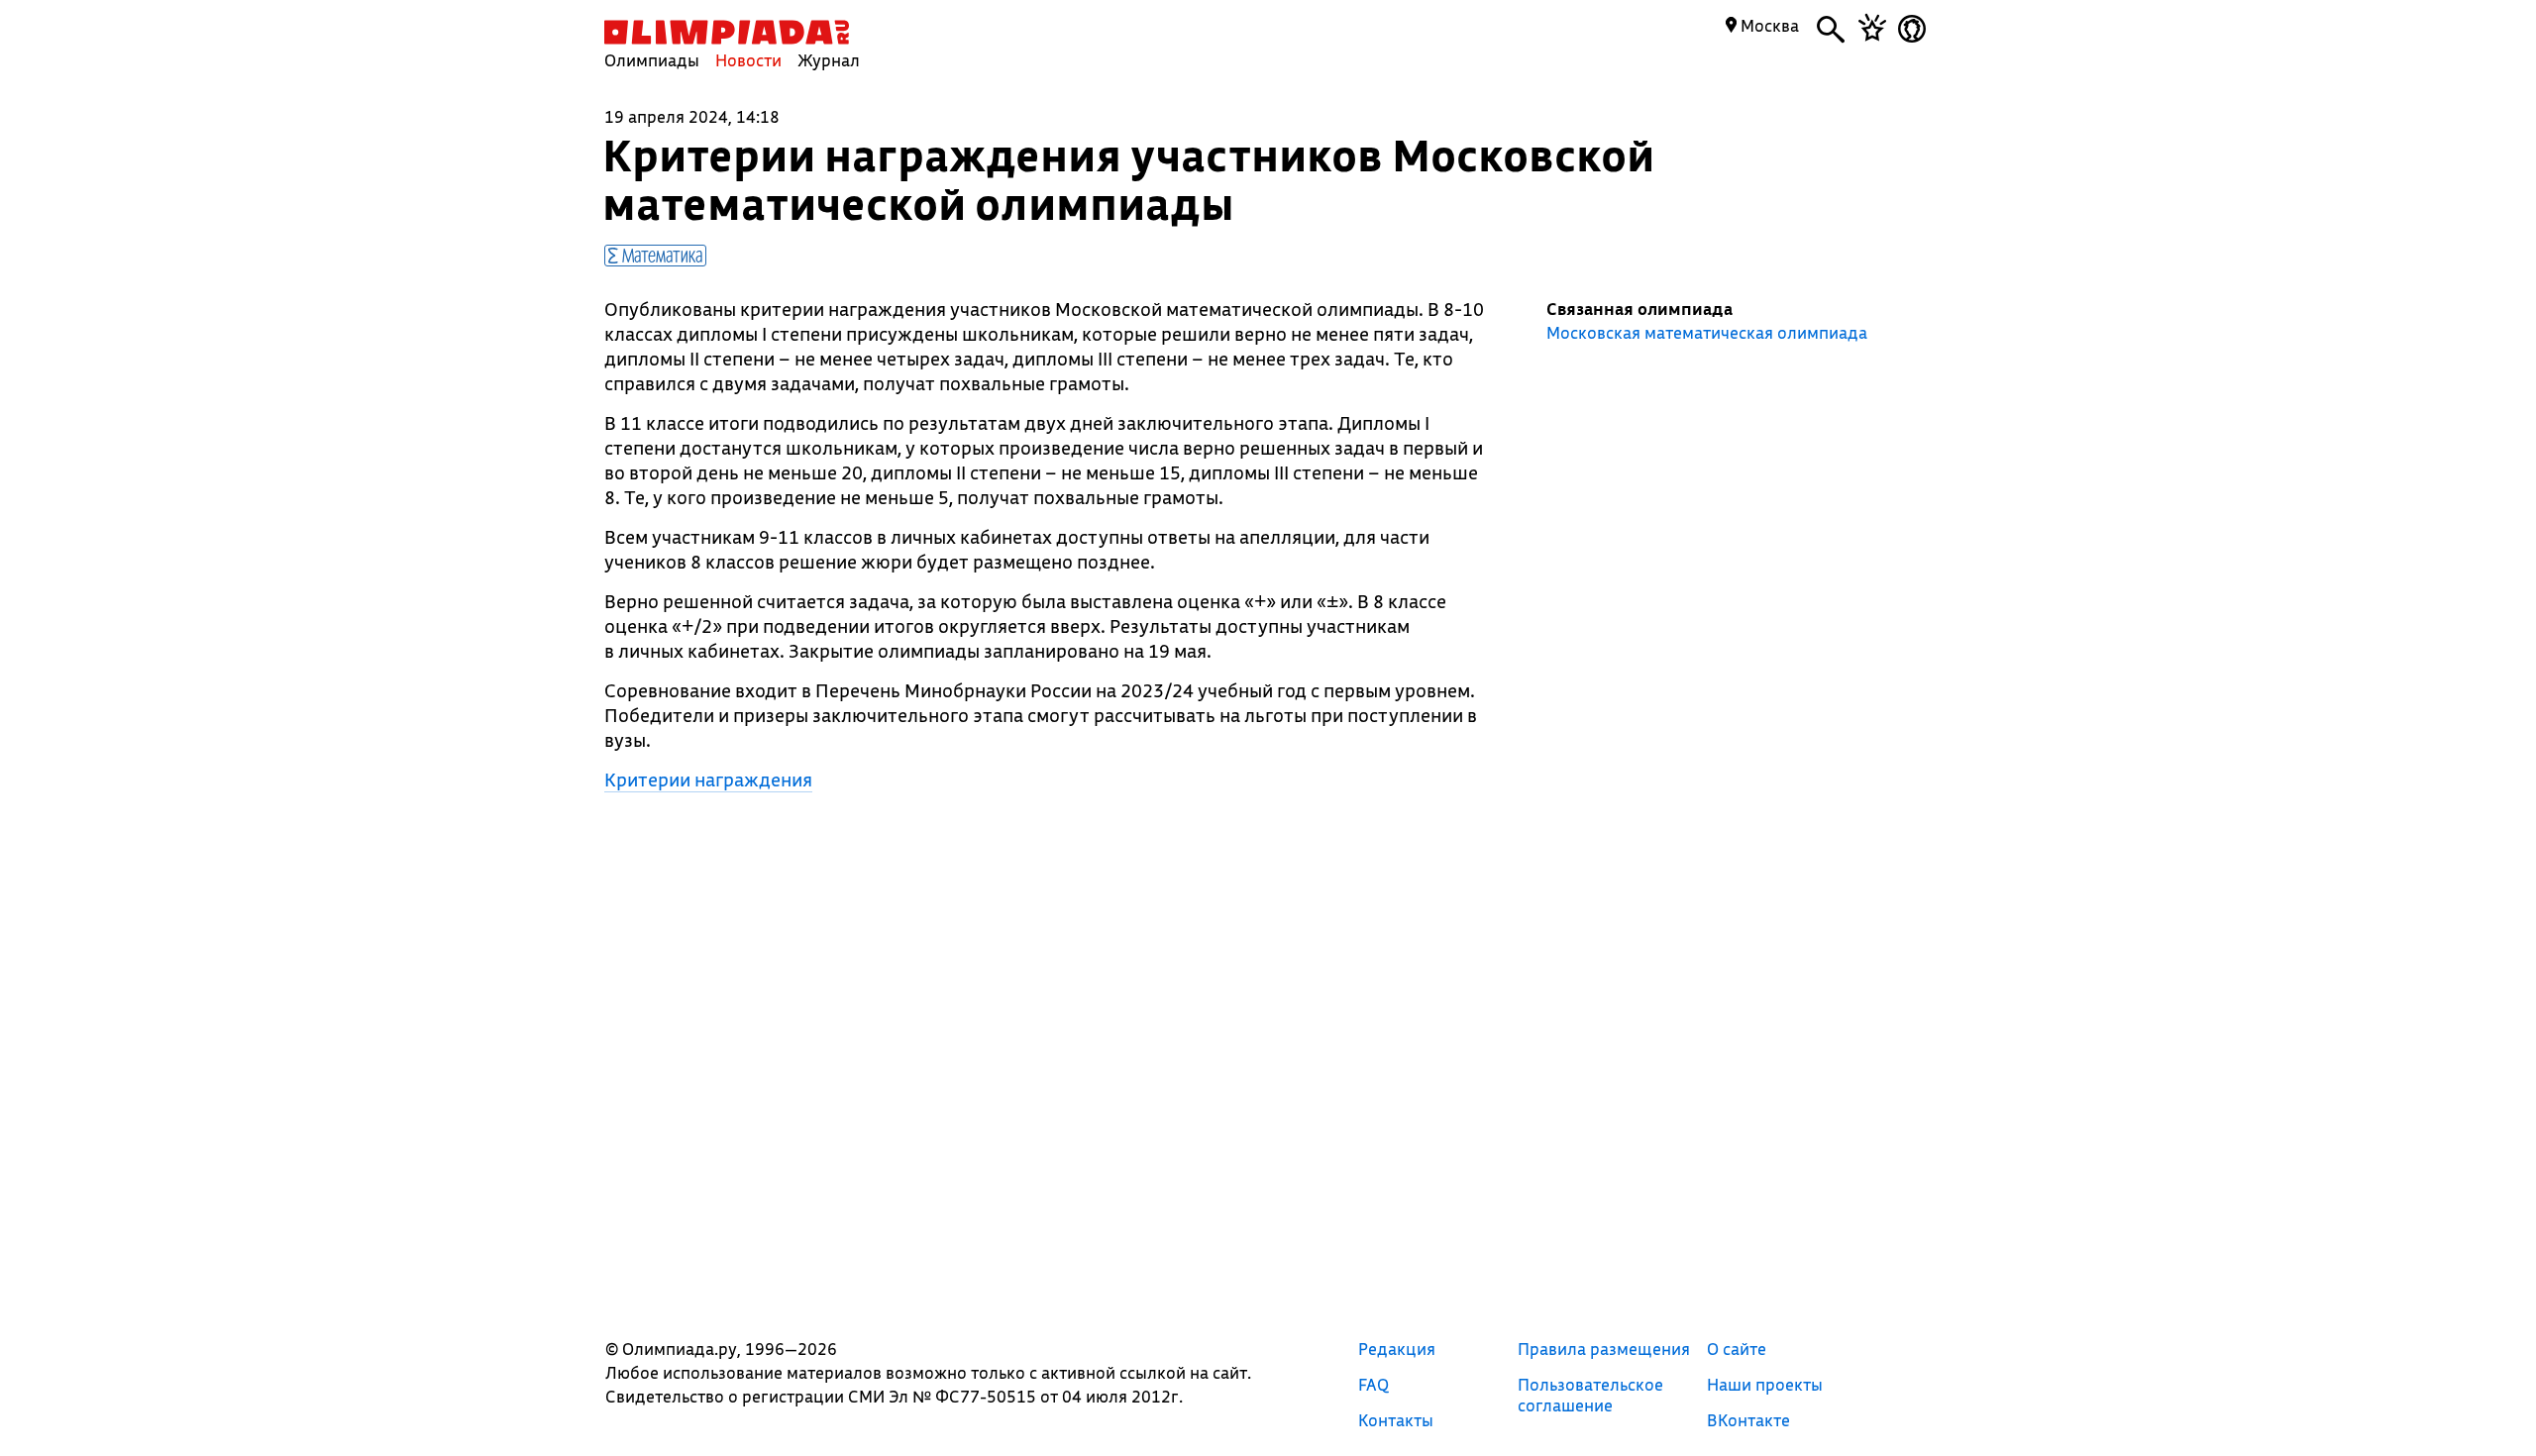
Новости (748, 60)
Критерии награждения (708, 780)
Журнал (829, 60)
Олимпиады (652, 60)
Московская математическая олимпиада (1707, 333)
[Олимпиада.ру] (727, 32)
